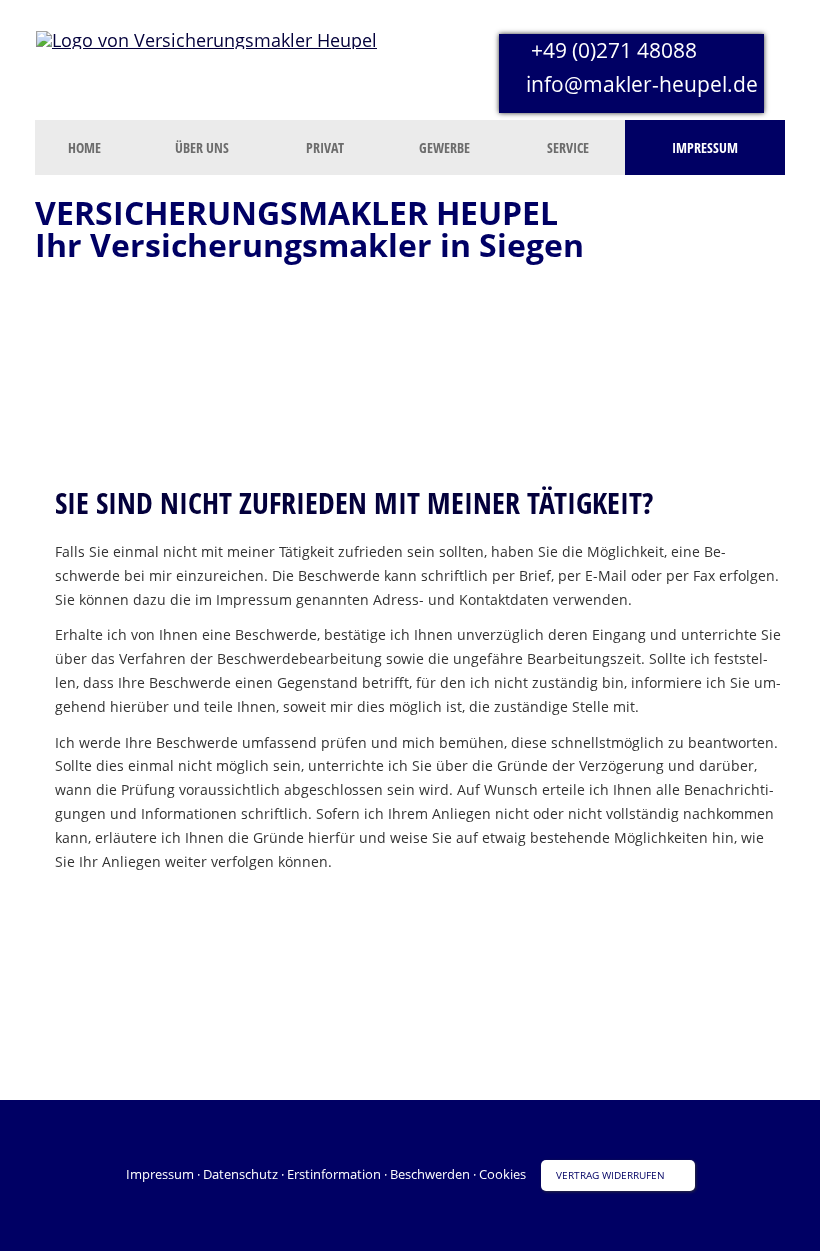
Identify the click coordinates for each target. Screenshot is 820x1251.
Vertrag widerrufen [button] (610, 1175)
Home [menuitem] (84, 147)
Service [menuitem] (568, 147)
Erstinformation (334, 1174)
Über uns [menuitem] (202, 147)
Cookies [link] (502, 1174)
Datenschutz (240, 1174)
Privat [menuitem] (325, 147)
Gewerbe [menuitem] (444, 147)
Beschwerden (430, 1174)
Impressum (160, 1174)
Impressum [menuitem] (705, 147)
